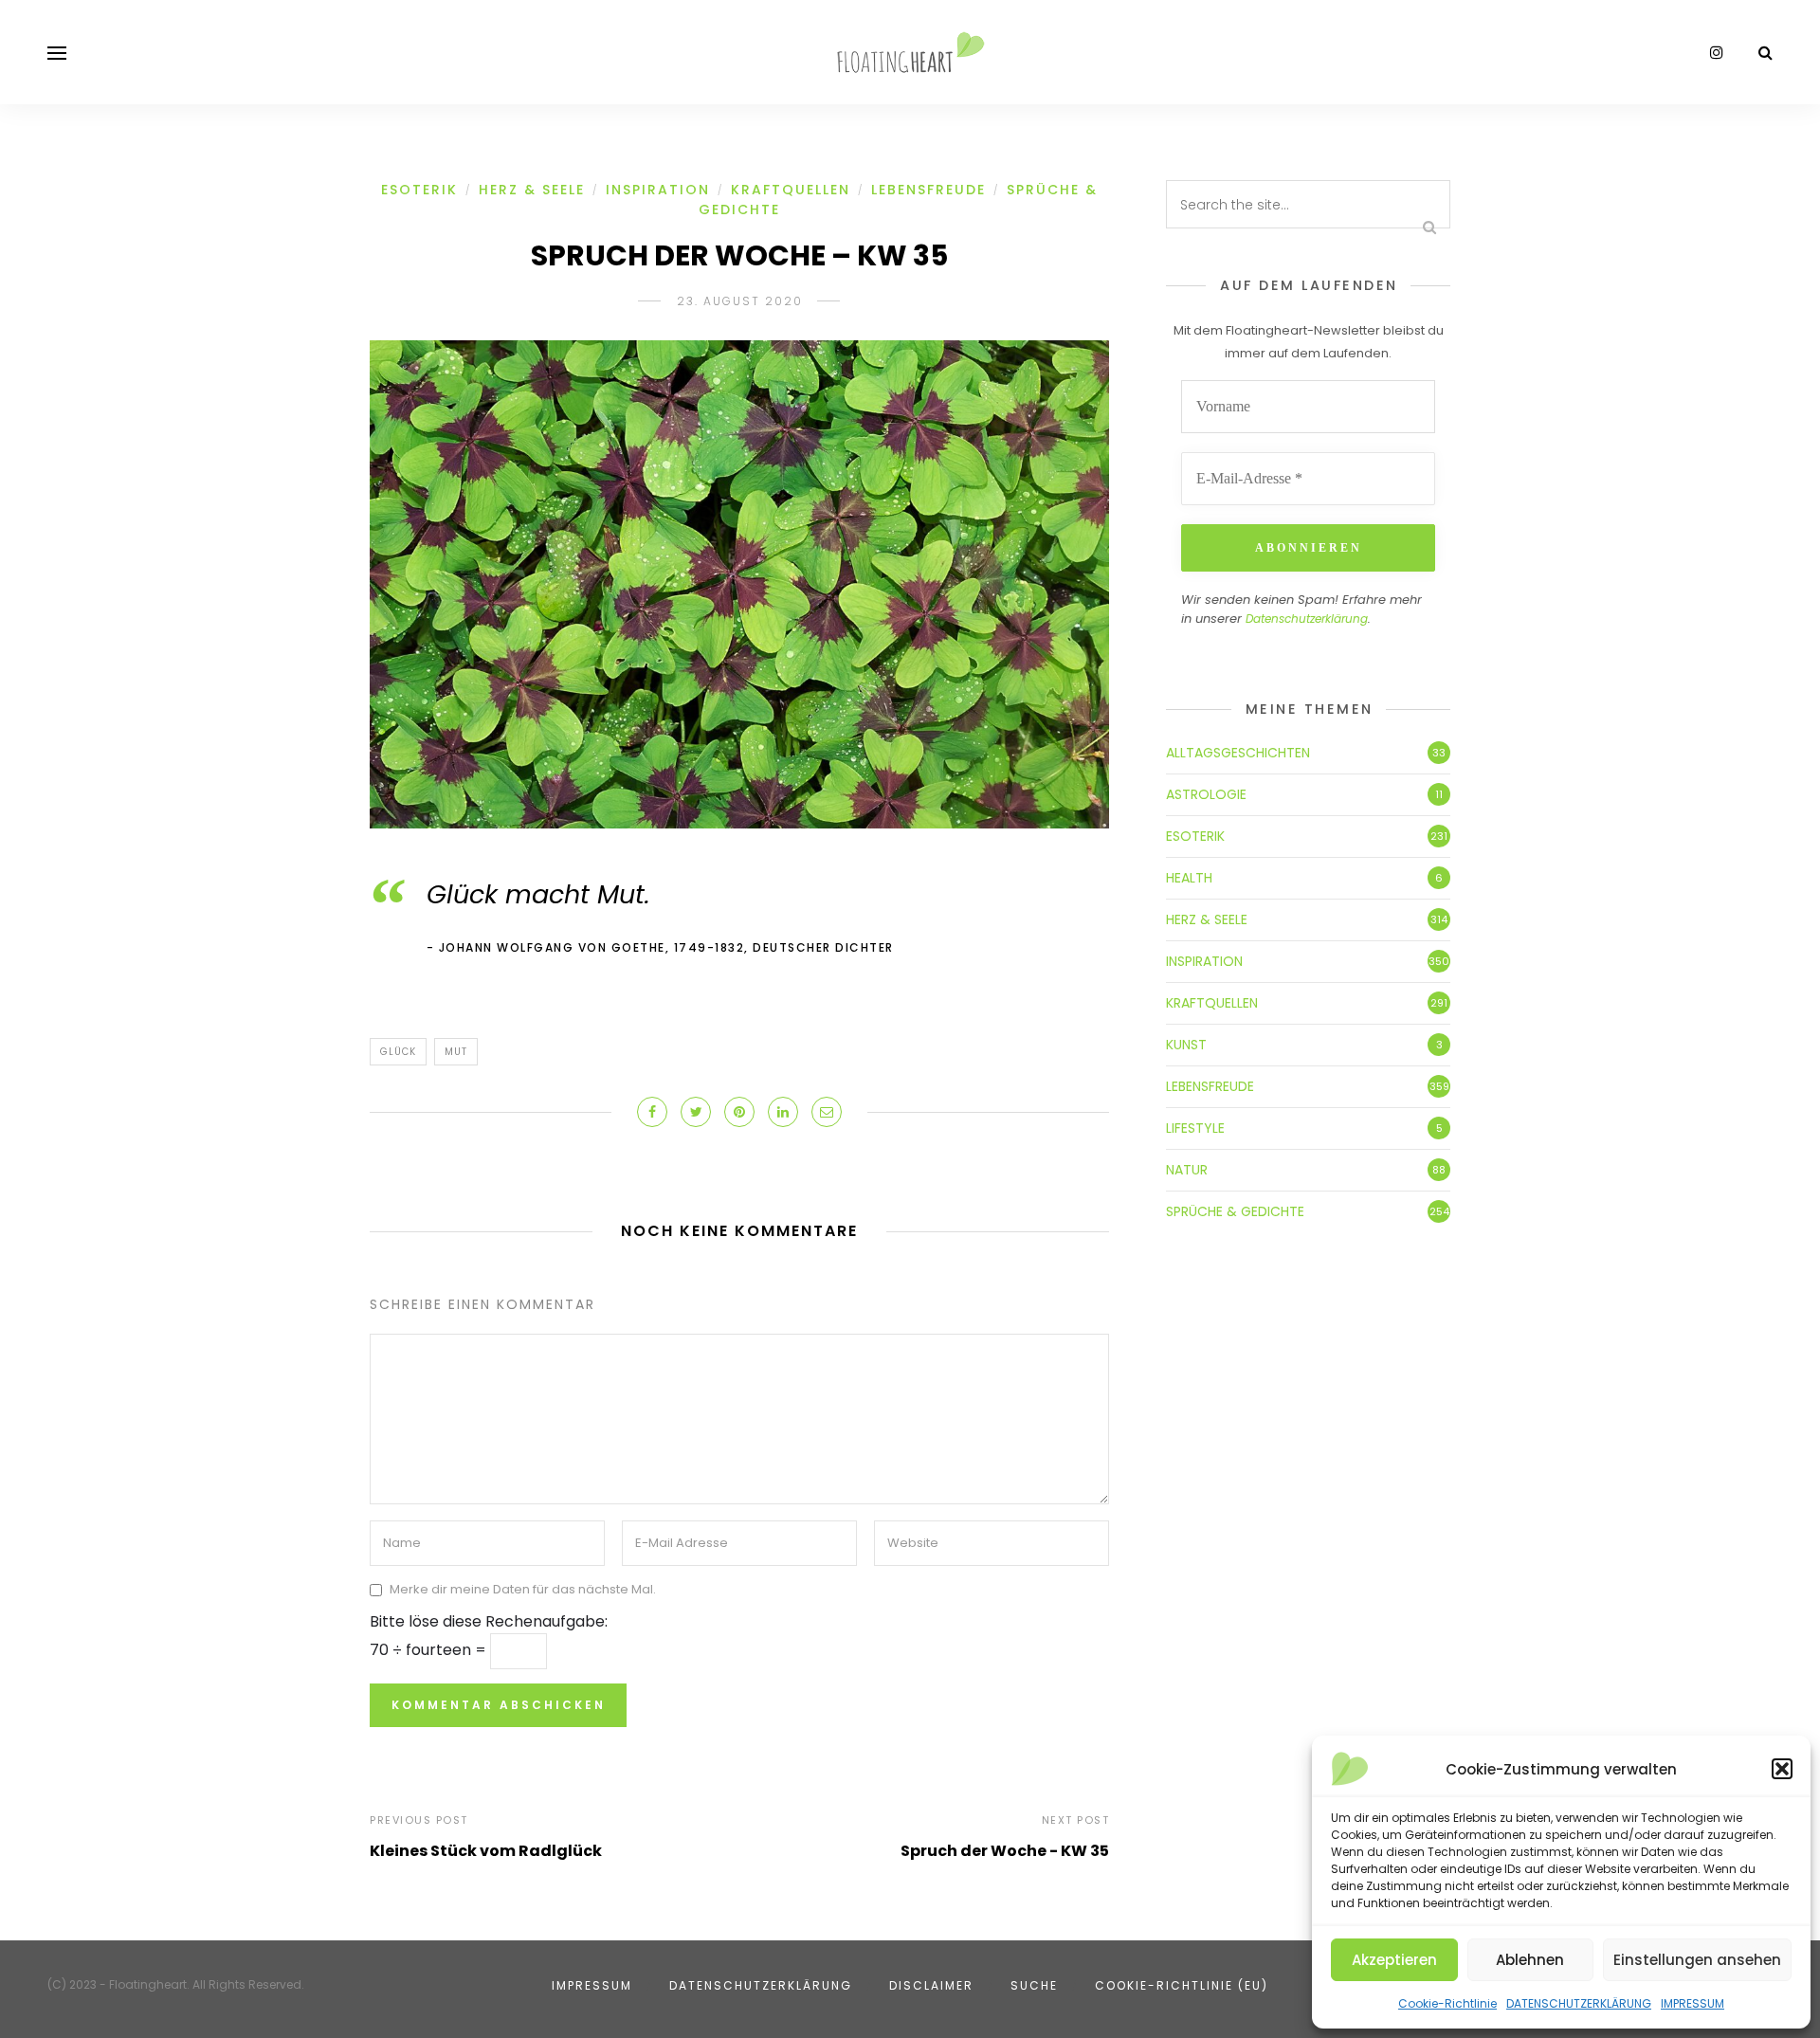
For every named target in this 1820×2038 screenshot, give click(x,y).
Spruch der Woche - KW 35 (1005, 1851)
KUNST (1186, 1045)
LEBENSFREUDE (928, 190)
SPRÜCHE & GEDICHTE (1235, 1211)
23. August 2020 (740, 301)
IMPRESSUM (1693, 2003)
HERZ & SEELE (532, 190)
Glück (398, 1052)
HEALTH (1189, 878)
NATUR (1187, 1170)
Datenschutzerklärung (1307, 619)
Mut (456, 1052)
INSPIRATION (658, 190)
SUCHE (1034, 1985)
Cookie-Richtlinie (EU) (1182, 1985)
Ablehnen (1530, 1960)
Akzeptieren (1394, 1960)
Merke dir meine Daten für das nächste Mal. (523, 1590)
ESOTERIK (419, 190)
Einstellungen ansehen (1697, 1960)
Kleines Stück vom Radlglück (486, 1851)
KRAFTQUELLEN (791, 190)
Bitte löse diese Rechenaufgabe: (489, 1621)
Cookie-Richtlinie (1447, 2003)
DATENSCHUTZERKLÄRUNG (1579, 2003)
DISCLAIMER (931, 1985)
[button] (1782, 1769)
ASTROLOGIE (1206, 794)
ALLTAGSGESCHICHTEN (1238, 753)
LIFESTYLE (1195, 1128)
